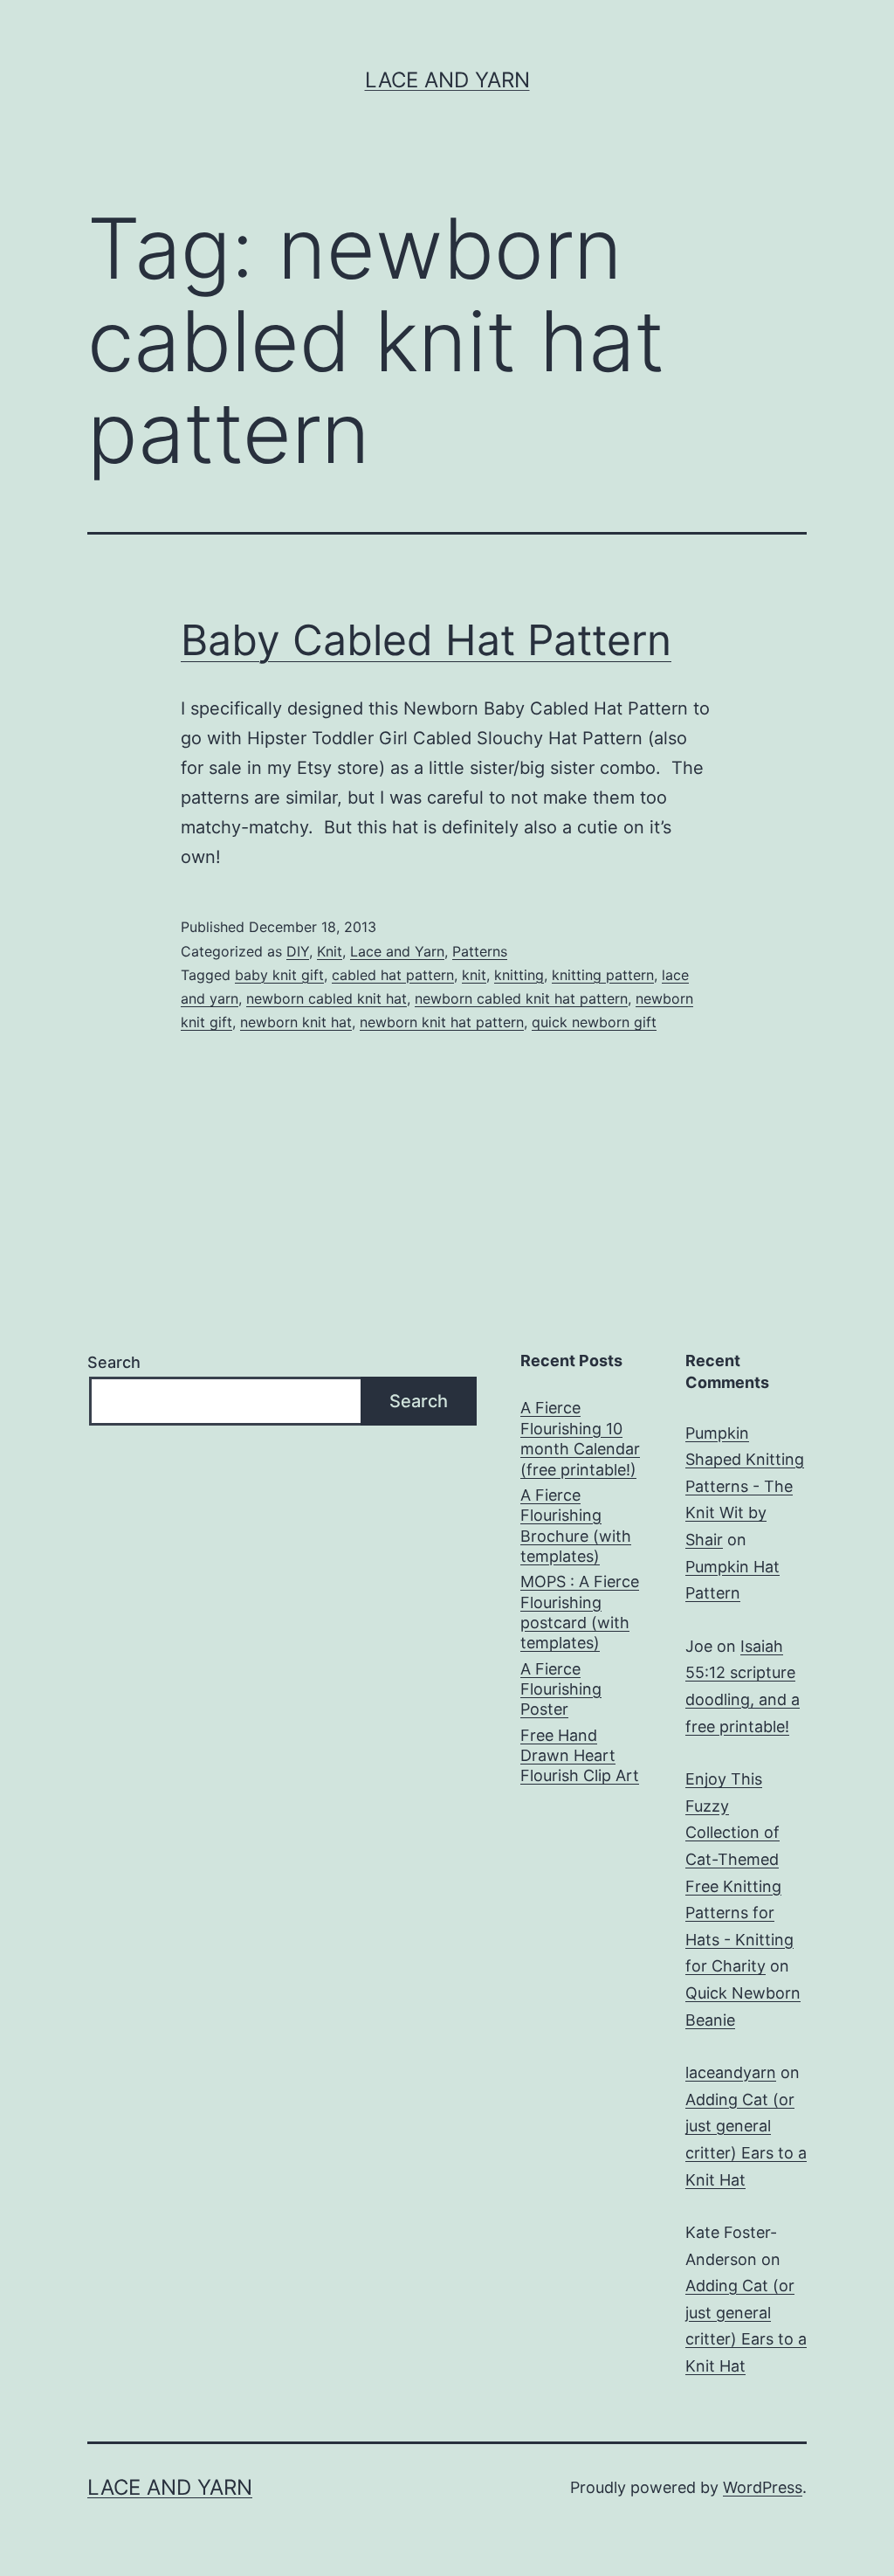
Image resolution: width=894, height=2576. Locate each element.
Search (114, 1362)
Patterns (480, 951)
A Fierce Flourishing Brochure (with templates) (576, 1526)
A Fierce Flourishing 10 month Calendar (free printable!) (580, 1438)
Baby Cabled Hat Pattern (426, 640)
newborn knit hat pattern (442, 1022)
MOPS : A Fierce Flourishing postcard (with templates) (580, 1612)
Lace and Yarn (447, 80)
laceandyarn (731, 2072)
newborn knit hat (296, 1022)
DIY (298, 951)
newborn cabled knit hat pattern (521, 998)
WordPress (763, 2487)
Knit (330, 951)
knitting (519, 975)
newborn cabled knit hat (327, 998)
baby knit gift (279, 975)
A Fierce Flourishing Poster (561, 1689)
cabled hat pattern (393, 975)
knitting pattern (603, 975)
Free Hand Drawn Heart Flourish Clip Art (580, 1756)
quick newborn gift (594, 1022)
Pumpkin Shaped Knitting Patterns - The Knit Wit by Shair (745, 1486)
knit (474, 975)
